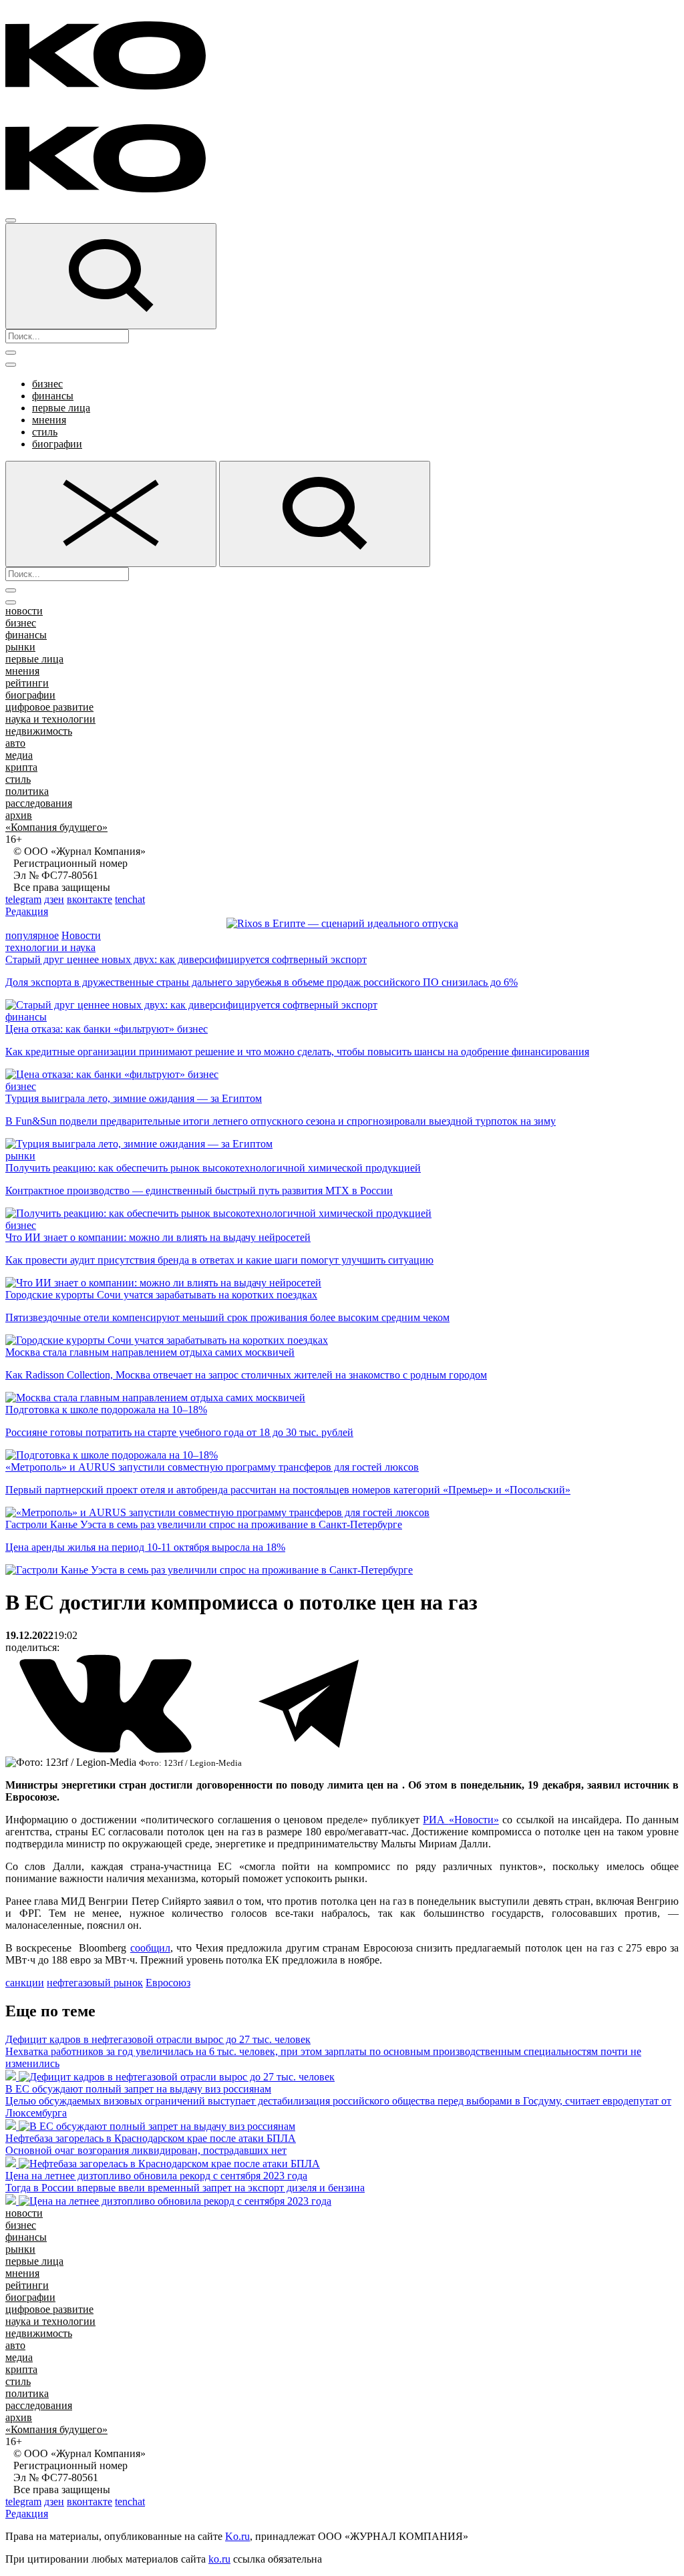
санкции (25, 1983)
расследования (39, 803)
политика (27, 791)
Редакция (27, 911)
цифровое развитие (49, 707)
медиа (19, 755)
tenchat (130, 899)
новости (24, 611)
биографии (57, 444)
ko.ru (219, 2559)
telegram (23, 899)
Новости (81, 935)
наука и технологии (50, 719)
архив (19, 815)
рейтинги (27, 683)
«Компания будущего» (56, 827)
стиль (45, 432)
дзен (54, 899)
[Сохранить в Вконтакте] (107, 1750)
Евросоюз (168, 1983)
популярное (32, 935)
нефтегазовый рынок (95, 1983)
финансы (53, 396)
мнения (49, 420)
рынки (20, 647)
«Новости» (474, 1820)
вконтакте (90, 899)
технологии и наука (50, 947)
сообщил (150, 1948)
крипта (21, 767)
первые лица (61, 408)
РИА (436, 1820)
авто (15, 743)
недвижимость (39, 731)
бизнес (47, 384)
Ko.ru (237, 2536)
